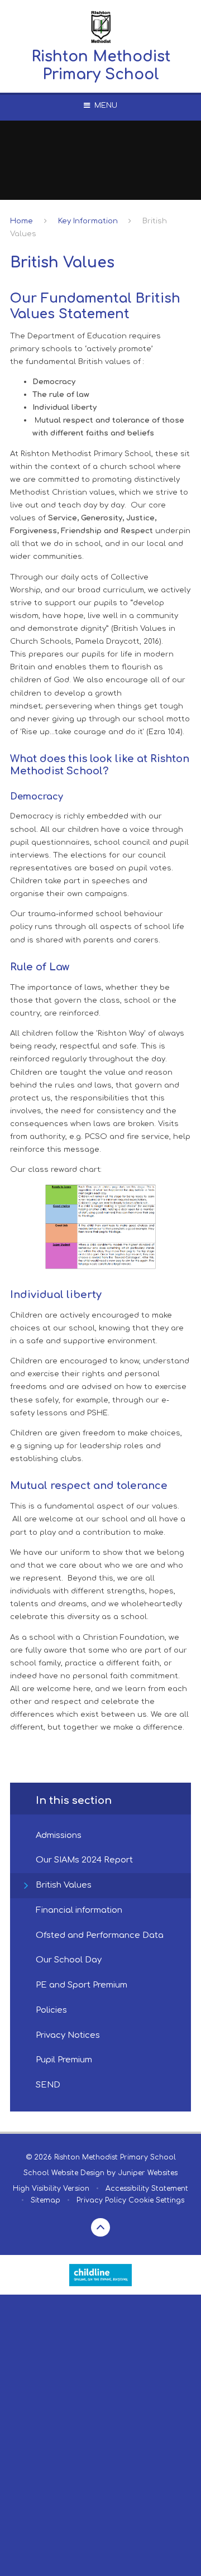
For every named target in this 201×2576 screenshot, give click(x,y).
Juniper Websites (148, 2173)
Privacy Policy (101, 2200)
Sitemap (46, 2200)
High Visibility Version (51, 2189)
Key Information (88, 221)
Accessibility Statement (147, 2189)
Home (21, 221)
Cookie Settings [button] (156, 2200)
